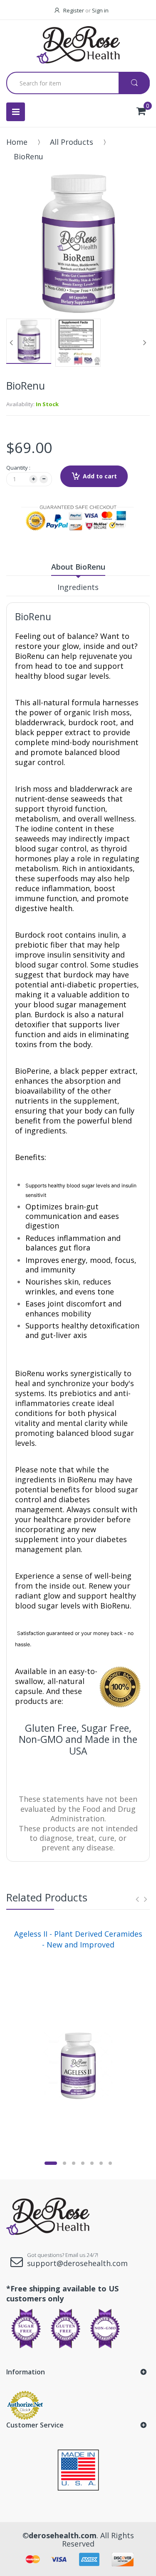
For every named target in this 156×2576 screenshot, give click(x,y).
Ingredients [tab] (78, 587)
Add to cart (100, 476)
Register (74, 10)
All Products (72, 142)
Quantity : (18, 468)
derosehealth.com (63, 2535)
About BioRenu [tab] (78, 567)
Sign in (100, 10)
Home (17, 142)
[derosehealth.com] (78, 45)
